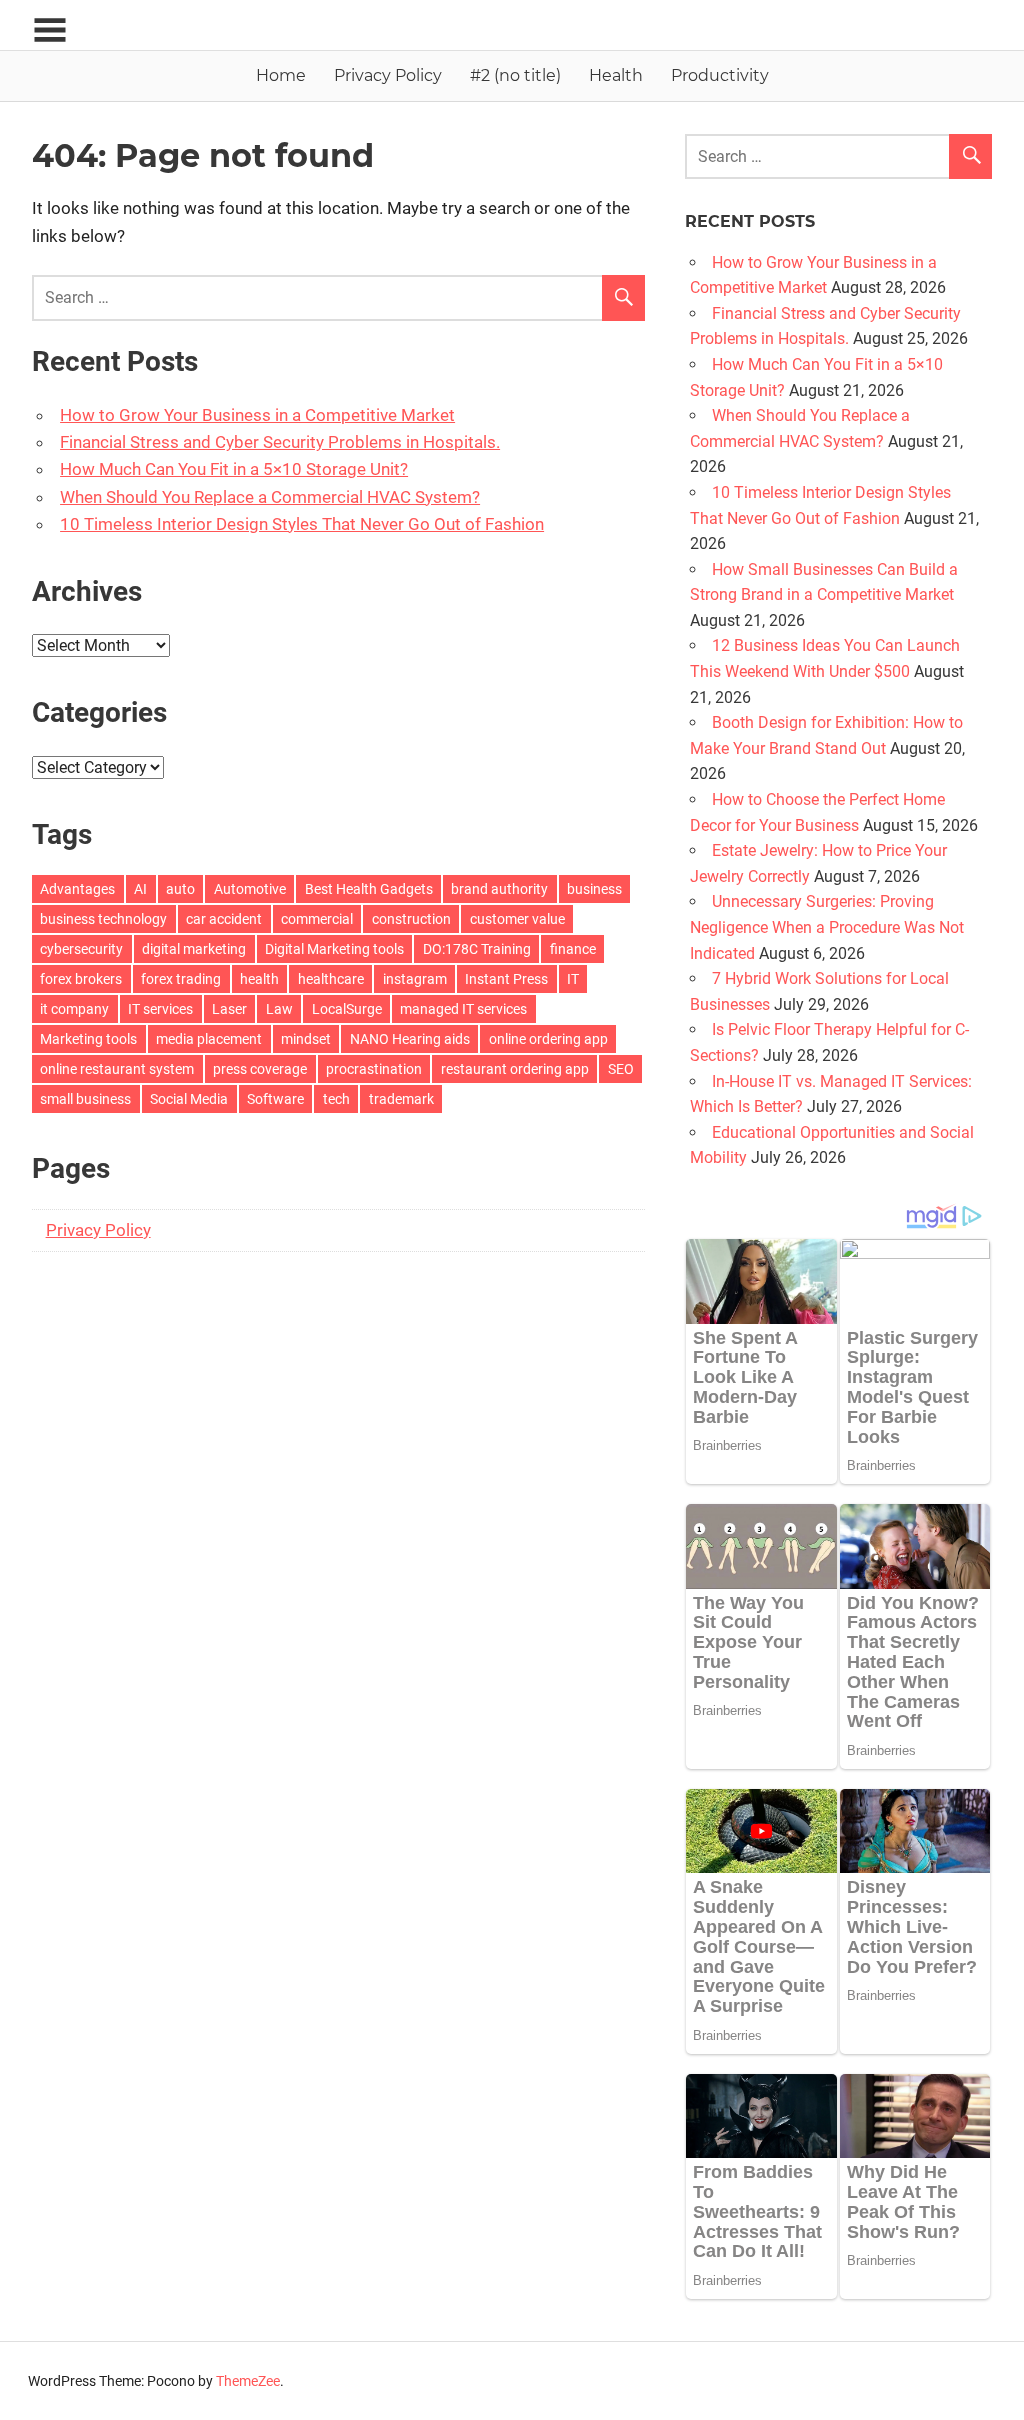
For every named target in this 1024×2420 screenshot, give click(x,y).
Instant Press (506, 979)
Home (281, 75)
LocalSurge (347, 1009)
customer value (517, 919)
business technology (103, 919)
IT (573, 979)
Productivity (720, 75)
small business (85, 1099)
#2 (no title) (515, 75)
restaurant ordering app (515, 1069)
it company (74, 1009)
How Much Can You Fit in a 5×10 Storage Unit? (234, 469)
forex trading (181, 979)
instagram (415, 979)
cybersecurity (81, 949)
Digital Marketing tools (334, 949)
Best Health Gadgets (369, 889)
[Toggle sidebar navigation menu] (50, 30)
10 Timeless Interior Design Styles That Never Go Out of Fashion (302, 524)
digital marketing (194, 949)
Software (275, 1099)
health (259, 979)
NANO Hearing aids (410, 1039)
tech (336, 1099)
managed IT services (463, 1009)
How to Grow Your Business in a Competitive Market (257, 415)
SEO (621, 1069)
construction (411, 919)
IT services (160, 1009)
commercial (317, 919)
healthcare (331, 979)
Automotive (250, 889)
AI (140, 889)
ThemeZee (248, 2381)
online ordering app (548, 1039)
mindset (306, 1039)
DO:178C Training (477, 949)
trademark (401, 1099)
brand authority (499, 889)
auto (180, 889)
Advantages (77, 889)
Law (279, 1009)
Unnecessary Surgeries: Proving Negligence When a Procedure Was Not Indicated (827, 927)
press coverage (260, 1069)
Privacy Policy (388, 75)
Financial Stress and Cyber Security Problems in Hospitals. (280, 442)
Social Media (189, 1099)
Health (616, 75)
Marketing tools (88, 1039)
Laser (229, 1009)
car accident (224, 919)
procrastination (374, 1069)
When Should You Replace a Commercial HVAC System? (270, 497)
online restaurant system (117, 1069)
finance (573, 949)
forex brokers (81, 979)
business (594, 889)
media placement (209, 1039)
